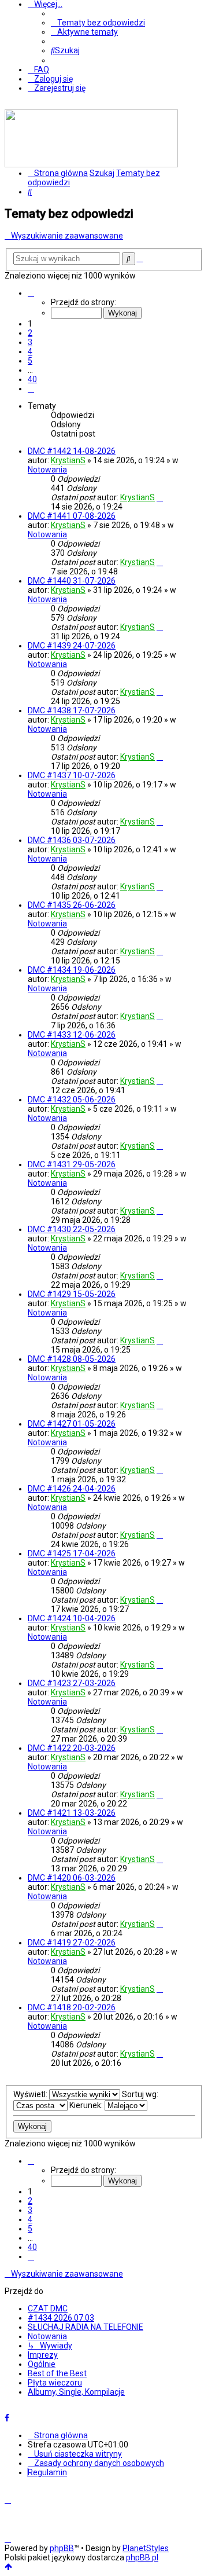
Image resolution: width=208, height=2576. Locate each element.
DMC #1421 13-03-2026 (72, 1813)
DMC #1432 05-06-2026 (72, 1100)
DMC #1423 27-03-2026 (72, 1683)
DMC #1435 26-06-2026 (72, 905)
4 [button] (30, 351)
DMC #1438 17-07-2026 (72, 710)
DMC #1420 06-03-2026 (72, 1878)
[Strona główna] (91, 164)
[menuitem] (98, 23)
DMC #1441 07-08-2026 (72, 516)
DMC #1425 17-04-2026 (72, 1553)
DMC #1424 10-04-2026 (72, 1618)
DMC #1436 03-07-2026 (72, 840)
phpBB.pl (142, 2557)
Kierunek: (87, 2105)
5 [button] (30, 361)
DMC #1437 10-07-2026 (72, 775)
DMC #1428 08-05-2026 (72, 1359)
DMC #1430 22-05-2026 (72, 1229)
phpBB (62, 2548)
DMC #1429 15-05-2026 (72, 1294)
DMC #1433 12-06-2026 (72, 1035)
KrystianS (68, 460)
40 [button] (32, 379)
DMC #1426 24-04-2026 (72, 1489)
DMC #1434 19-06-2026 (72, 970)
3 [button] (30, 342)
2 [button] (30, 333)
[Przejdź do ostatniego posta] (160, 497)
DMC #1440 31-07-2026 (72, 581)
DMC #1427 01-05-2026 (72, 1424)
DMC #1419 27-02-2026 (72, 1943)
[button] (31, 293)
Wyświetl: (31, 2094)
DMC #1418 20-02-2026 (72, 2007)
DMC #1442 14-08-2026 (72, 451)
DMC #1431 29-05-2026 (72, 1164)
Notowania (47, 470)
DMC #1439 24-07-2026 (72, 646)
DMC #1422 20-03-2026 (72, 1748)
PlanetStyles (146, 2548)
